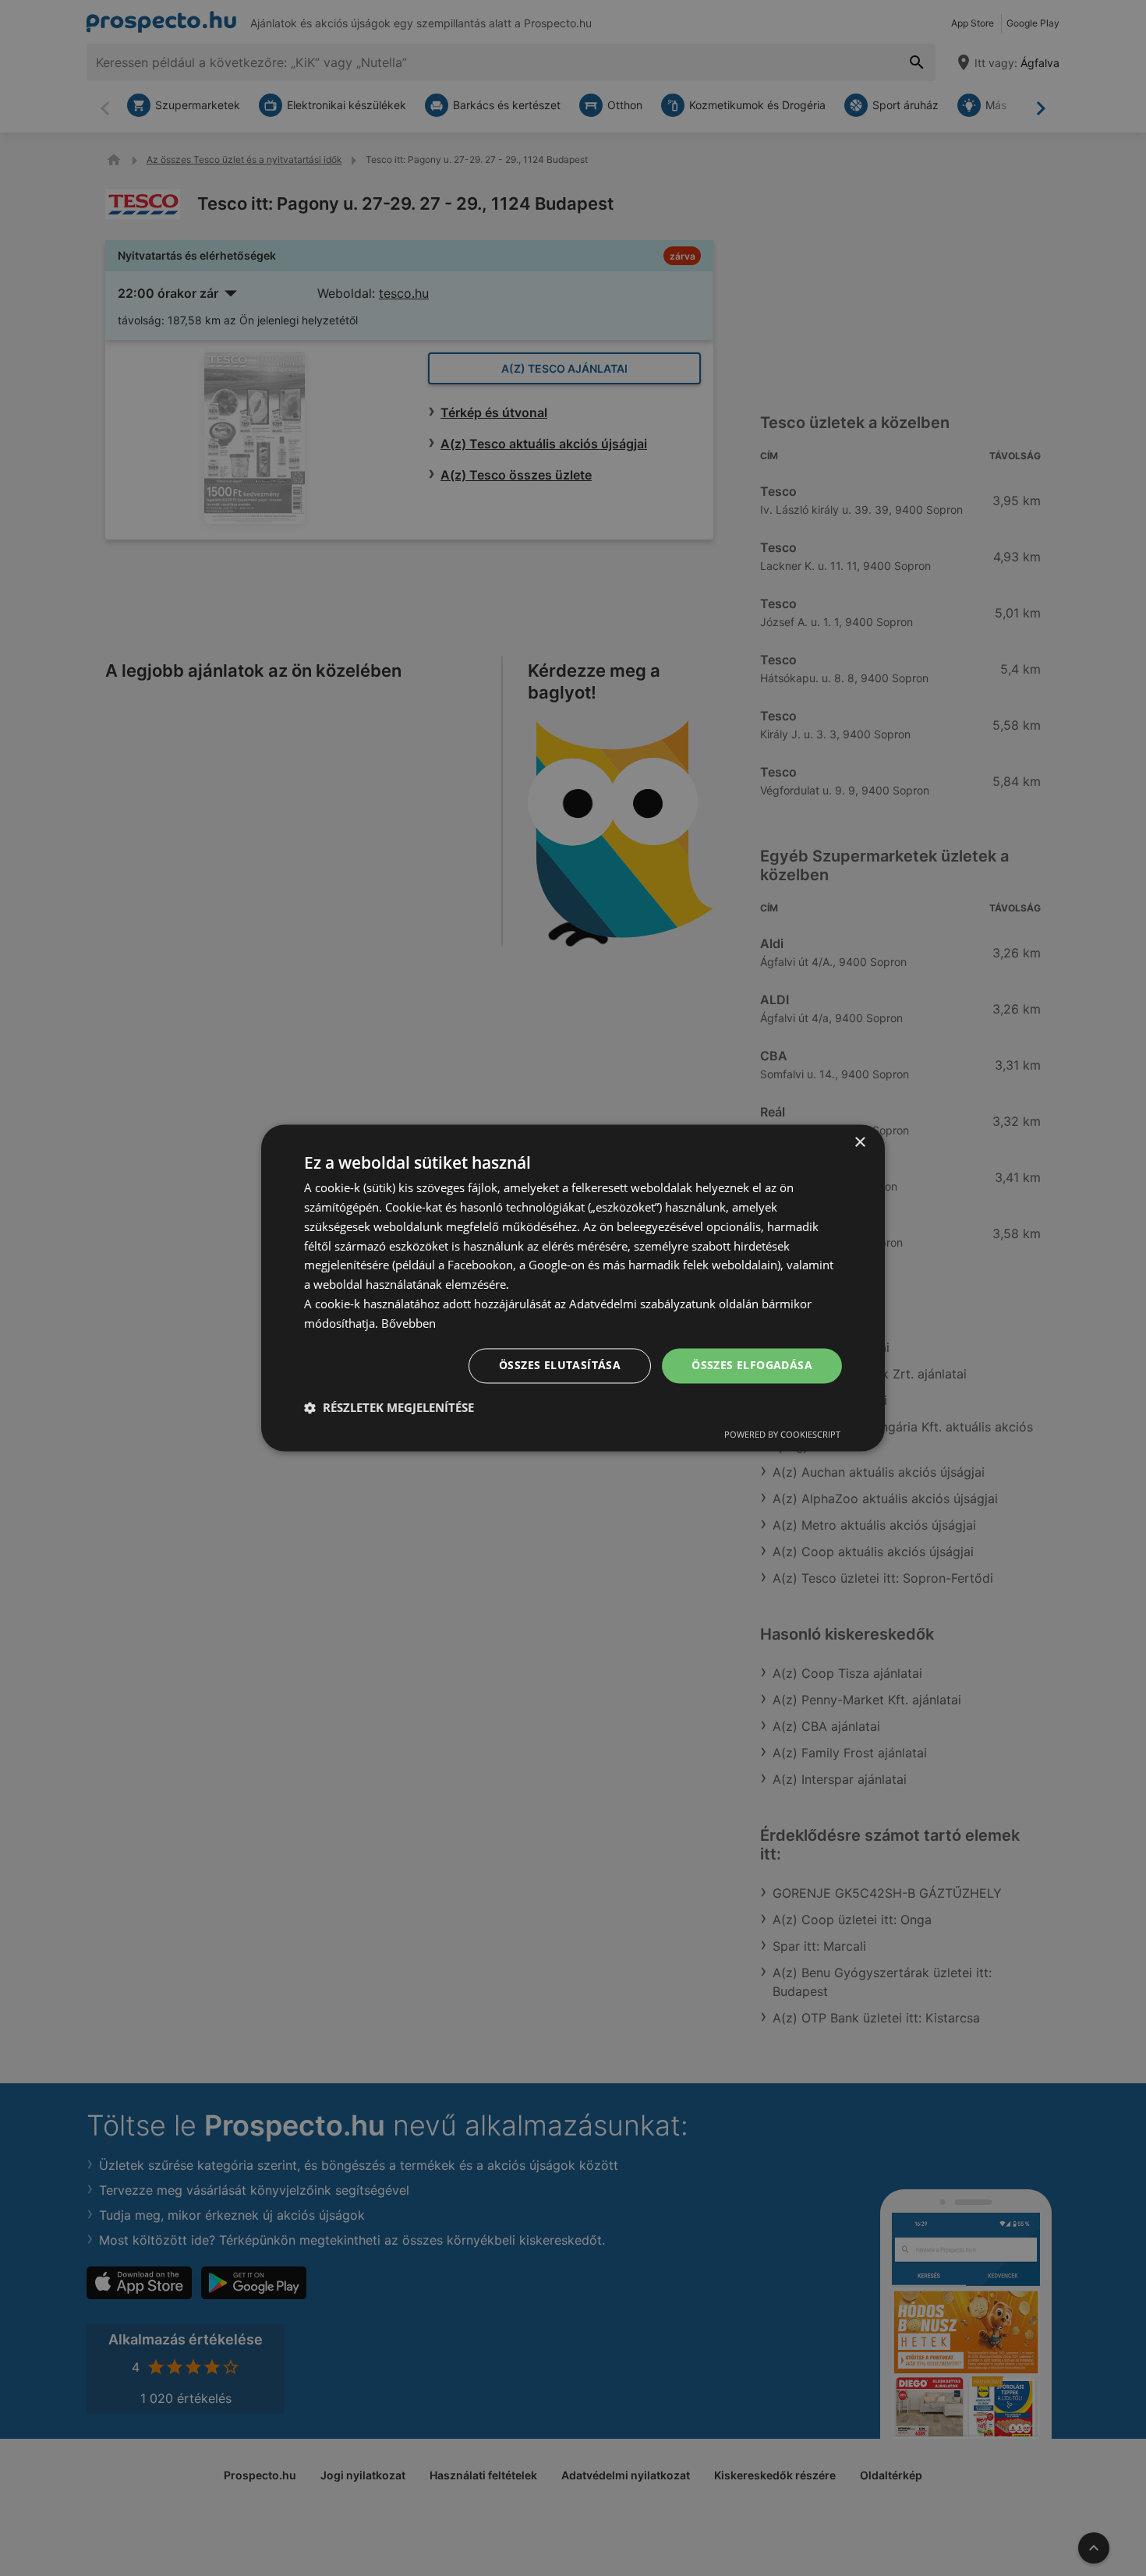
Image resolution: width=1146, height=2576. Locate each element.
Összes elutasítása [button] (560, 1366)
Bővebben (409, 1323)
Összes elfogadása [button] (752, 1366)
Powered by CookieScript (782, 1435)
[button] (389, 1408)
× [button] (859, 1143)
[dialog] (573, 1288)
